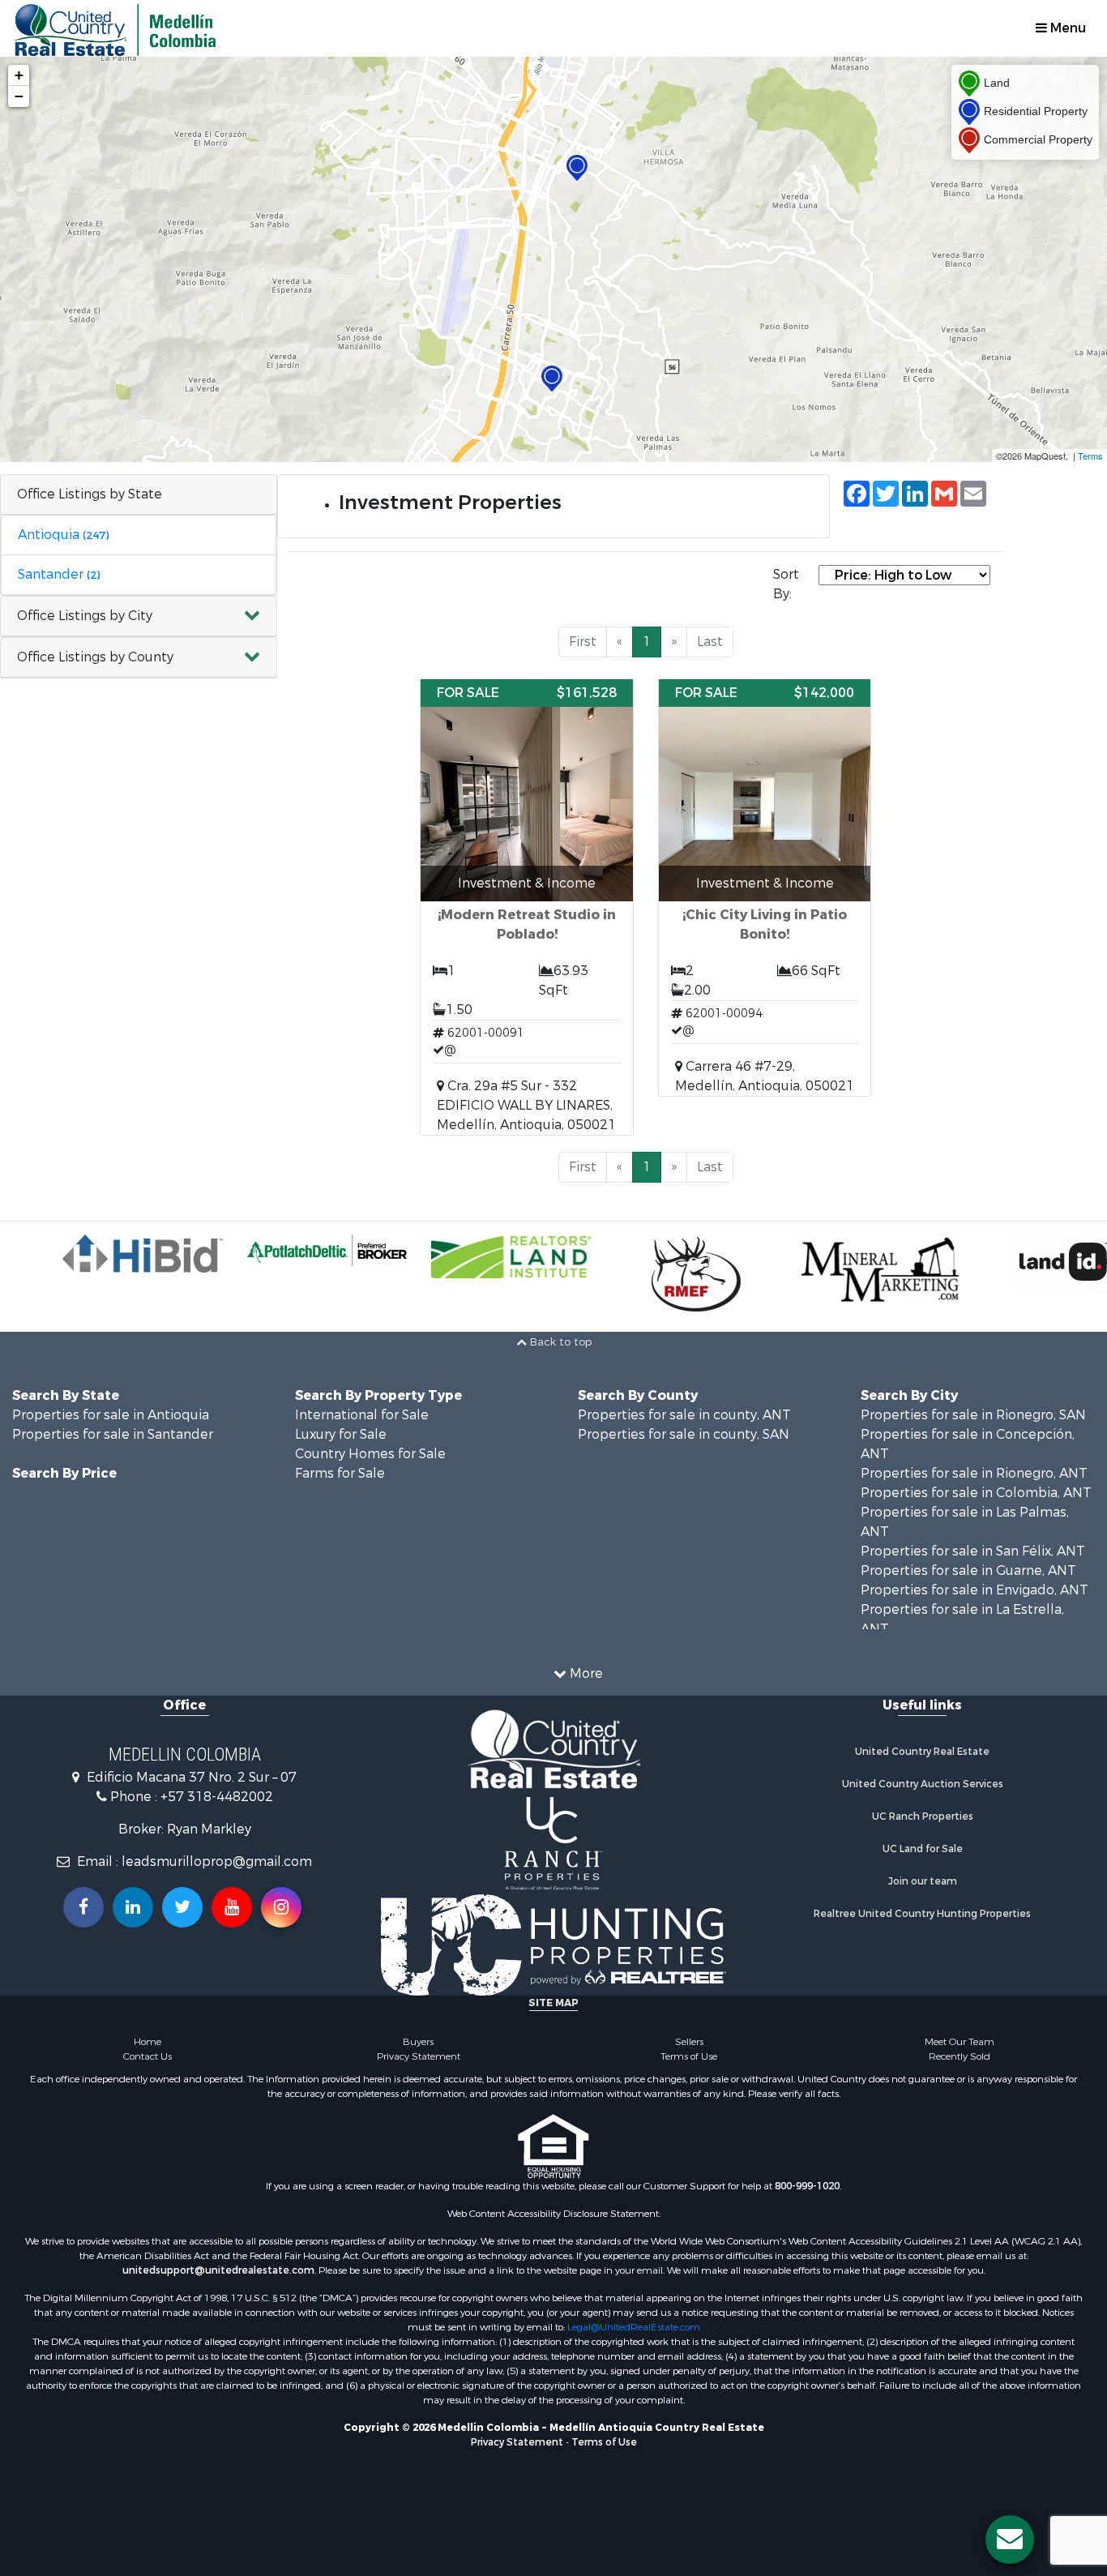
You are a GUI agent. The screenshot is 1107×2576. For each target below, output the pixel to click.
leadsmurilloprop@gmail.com (217, 1861)
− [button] (19, 96)
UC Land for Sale (923, 1849)
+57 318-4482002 (217, 1797)
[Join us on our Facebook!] (83, 1907)
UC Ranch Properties (923, 1816)
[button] (139, 616)
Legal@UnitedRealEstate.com (634, 2327)
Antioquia (63, 535)
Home (147, 2042)
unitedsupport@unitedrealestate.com (218, 2270)
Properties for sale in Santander (113, 1434)
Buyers (418, 2042)
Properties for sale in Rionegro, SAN (973, 1415)
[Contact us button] (1010, 2540)
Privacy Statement (419, 2056)
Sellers (689, 2042)
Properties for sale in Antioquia (111, 1415)
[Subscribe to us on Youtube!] (232, 1907)
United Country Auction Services (923, 1784)
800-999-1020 (807, 2186)
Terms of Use (689, 2056)
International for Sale (362, 1415)
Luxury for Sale (341, 1434)
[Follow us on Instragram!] (281, 1907)
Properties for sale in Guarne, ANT (968, 1570)
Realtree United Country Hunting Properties (922, 1914)
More (585, 1673)
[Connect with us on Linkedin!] (133, 1907)
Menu (1066, 28)
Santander (59, 574)
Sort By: (786, 584)
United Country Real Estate (922, 1752)
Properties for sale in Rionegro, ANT (974, 1473)
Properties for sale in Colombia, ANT (976, 1493)
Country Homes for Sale (370, 1454)
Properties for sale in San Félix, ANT (973, 1551)
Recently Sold (960, 2056)
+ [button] (19, 75)
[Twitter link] (182, 1907)
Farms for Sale (340, 1473)
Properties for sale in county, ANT (684, 1415)
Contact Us (147, 2056)
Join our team (923, 1881)
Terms (1090, 456)
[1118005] (552, 379)
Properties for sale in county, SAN (684, 1434)
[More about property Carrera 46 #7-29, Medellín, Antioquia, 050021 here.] (765, 888)
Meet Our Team (960, 2042)
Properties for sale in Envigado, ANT (975, 1590)
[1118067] (577, 168)
